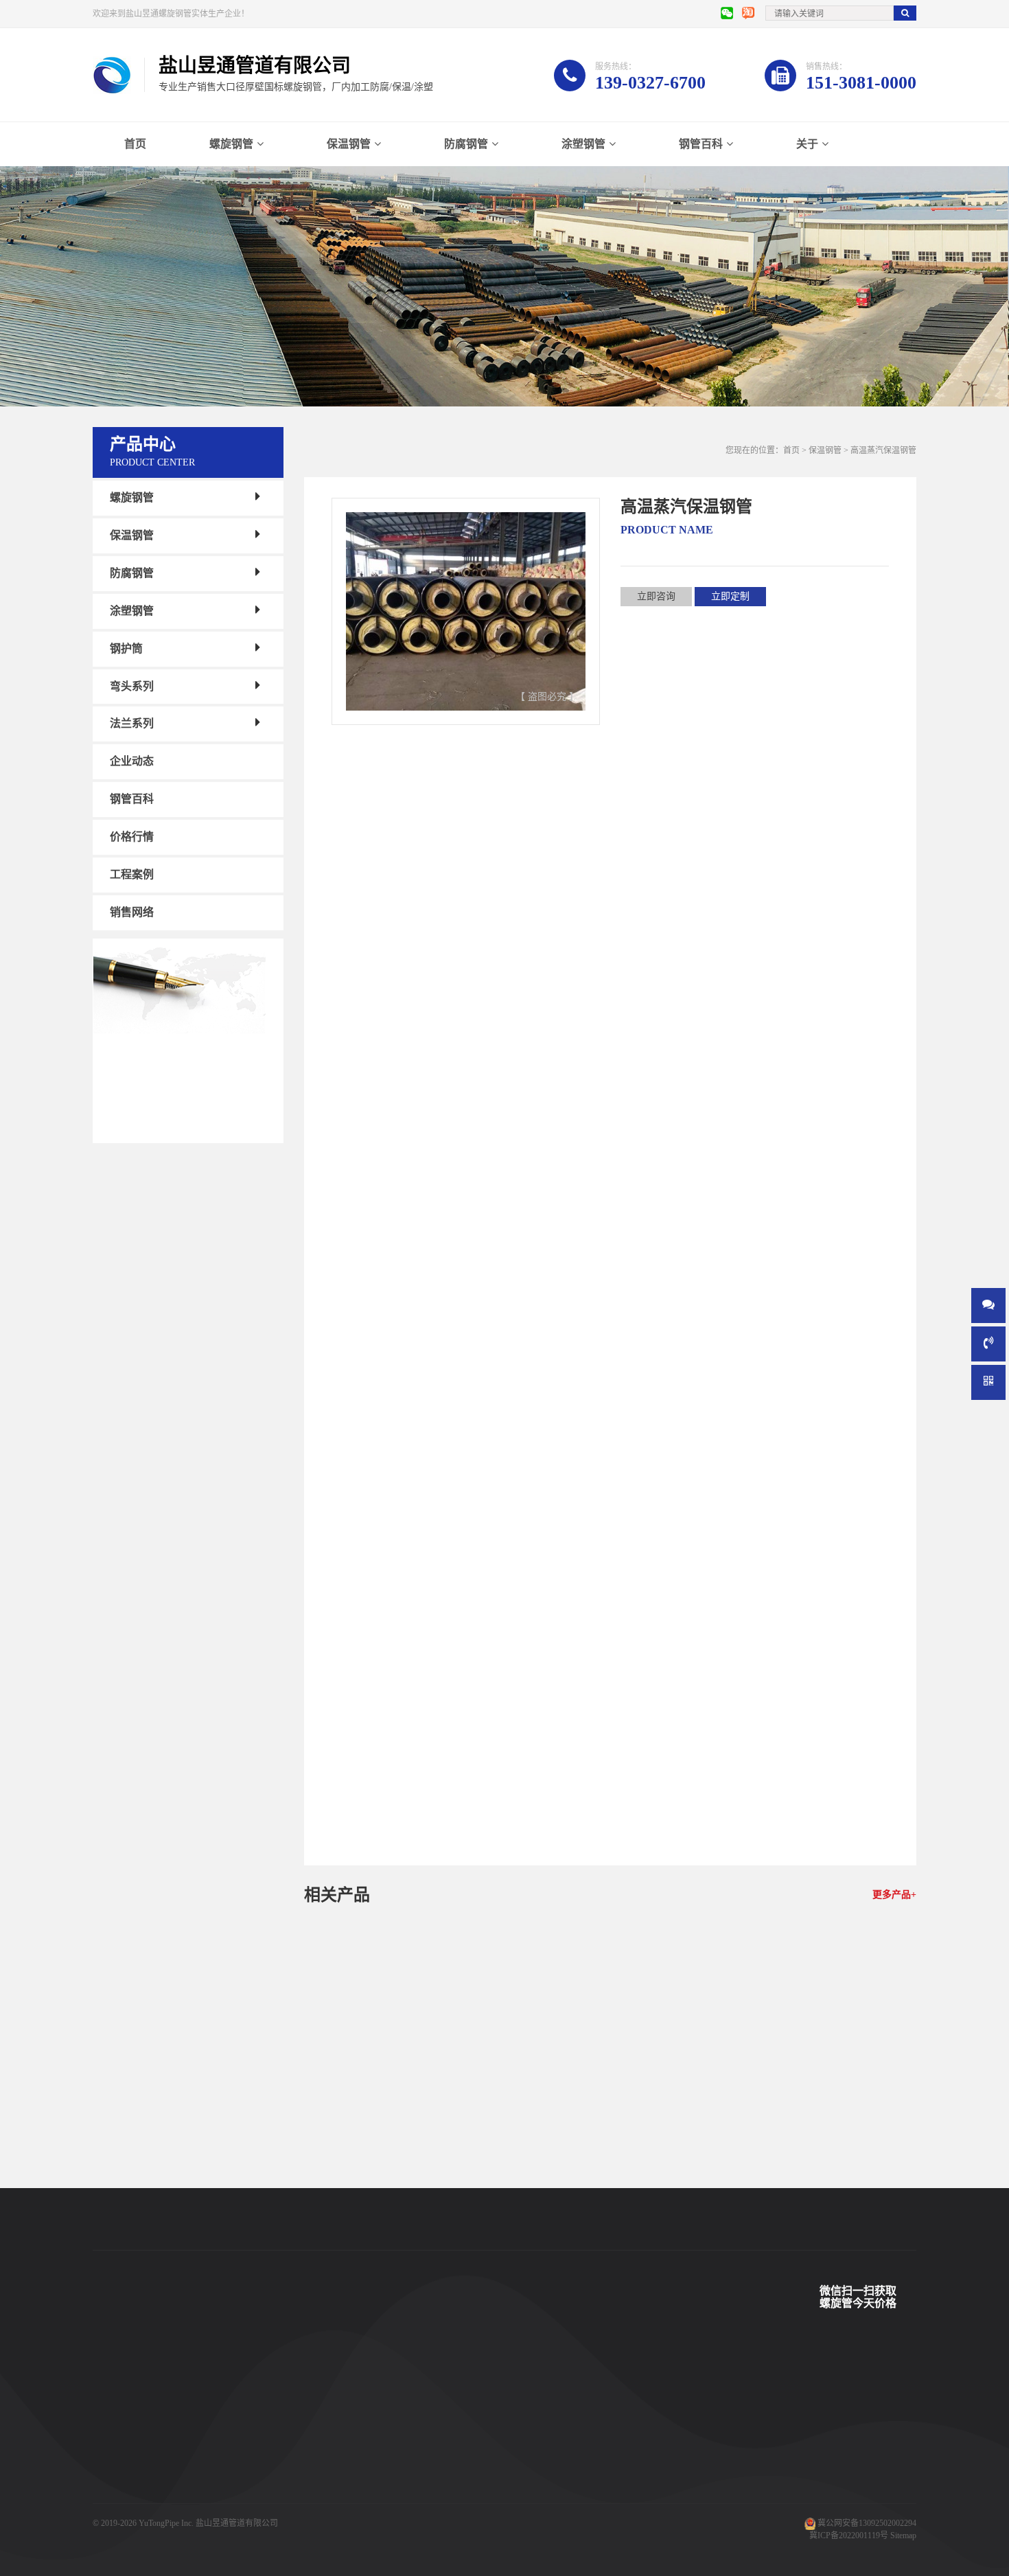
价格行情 (132, 837)
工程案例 (132, 874)
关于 (807, 144)
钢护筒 (126, 648)
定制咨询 (439, 2212)
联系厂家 (447, 2431)
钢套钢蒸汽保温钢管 (242, 2493)
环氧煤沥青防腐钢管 (242, 2514)
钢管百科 (701, 144)
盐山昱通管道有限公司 (237, 2523)
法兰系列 (132, 723)
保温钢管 (349, 144)
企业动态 (132, 761)
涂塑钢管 (583, 144)
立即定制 (730, 596)
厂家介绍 (447, 2390)
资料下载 (334, 2472)
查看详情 (365, 2212)
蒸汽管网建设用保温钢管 (402, 2182)
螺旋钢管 (231, 144)
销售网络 (132, 912)
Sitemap (903, 2535)
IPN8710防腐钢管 (237, 2472)
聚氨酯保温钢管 (234, 2431)
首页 (135, 144)
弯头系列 (132, 686)
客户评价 (334, 2452)
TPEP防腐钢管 (231, 2411)
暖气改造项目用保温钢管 (610, 2182)
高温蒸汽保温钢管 (370, 977)
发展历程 (447, 2452)
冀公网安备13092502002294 (867, 2523)
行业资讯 (559, 2452)
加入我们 (447, 2472)
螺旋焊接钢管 (230, 2390)
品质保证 (334, 2493)
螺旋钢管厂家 (117, 2514)
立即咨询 (656, 596)
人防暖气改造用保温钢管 (818, 2182)
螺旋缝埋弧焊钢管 (238, 2452)
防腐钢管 (466, 144)
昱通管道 (334, 2390)
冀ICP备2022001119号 (849, 2535)
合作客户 (334, 2431)
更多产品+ (894, 1895)
